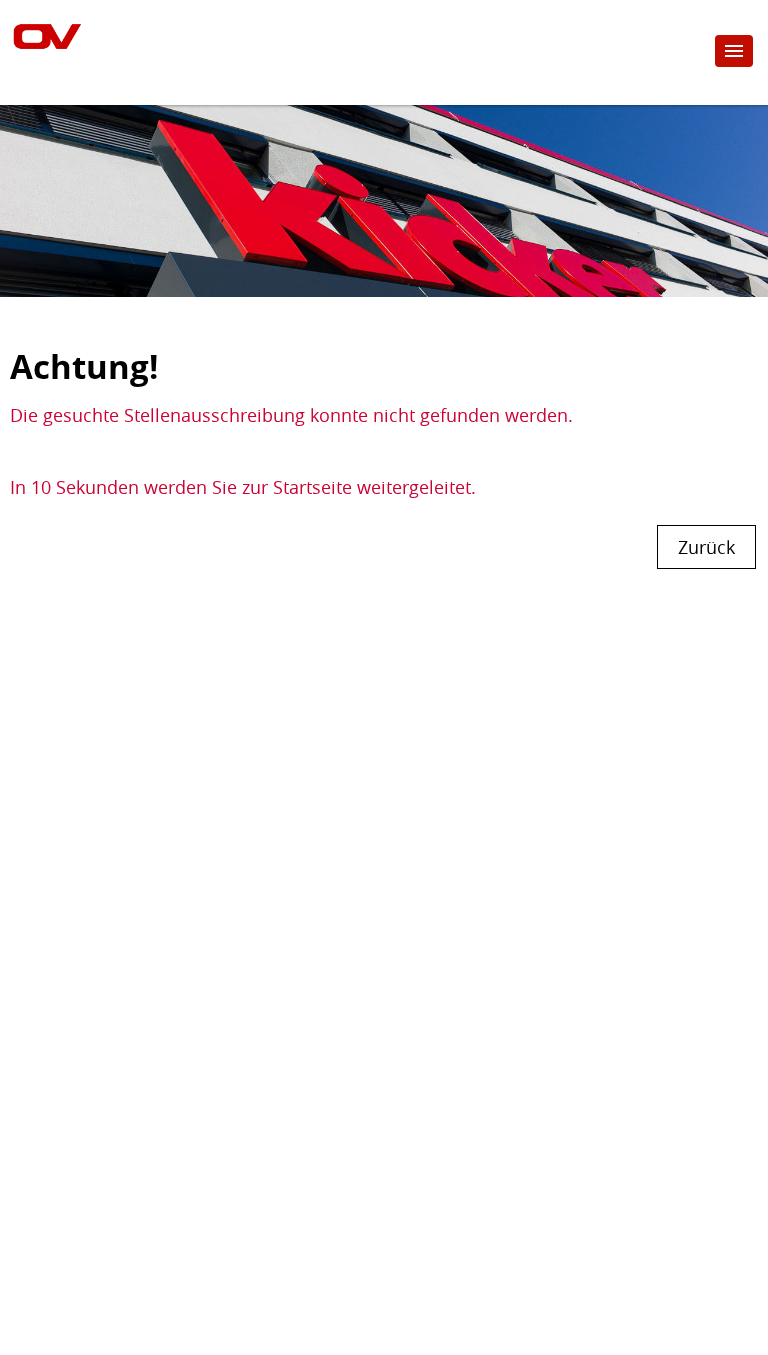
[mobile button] (734, 51)
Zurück (706, 547)
